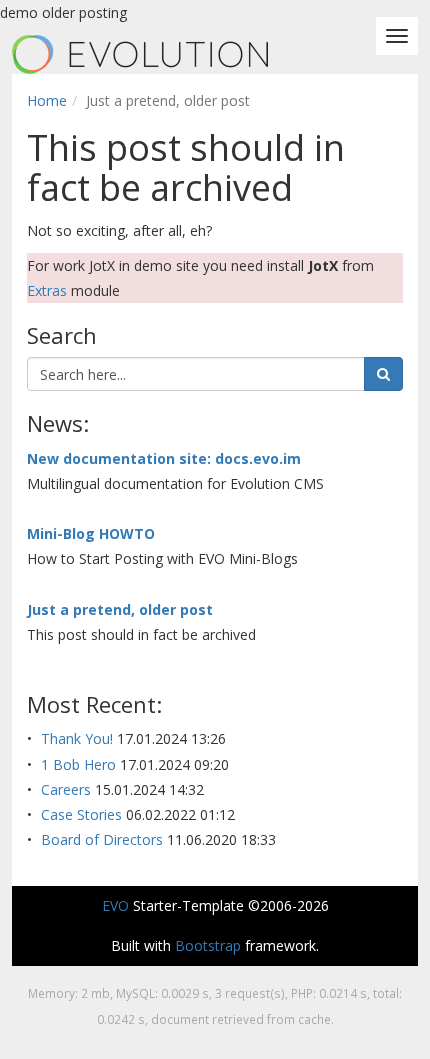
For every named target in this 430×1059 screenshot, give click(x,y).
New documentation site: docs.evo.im (164, 458)
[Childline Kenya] (140, 49)
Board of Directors (102, 839)
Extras (47, 290)
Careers (66, 789)
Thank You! (77, 738)
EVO (115, 905)
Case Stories (81, 814)
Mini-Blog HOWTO (91, 533)
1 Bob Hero (78, 764)
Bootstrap (208, 945)
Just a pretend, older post (120, 609)
